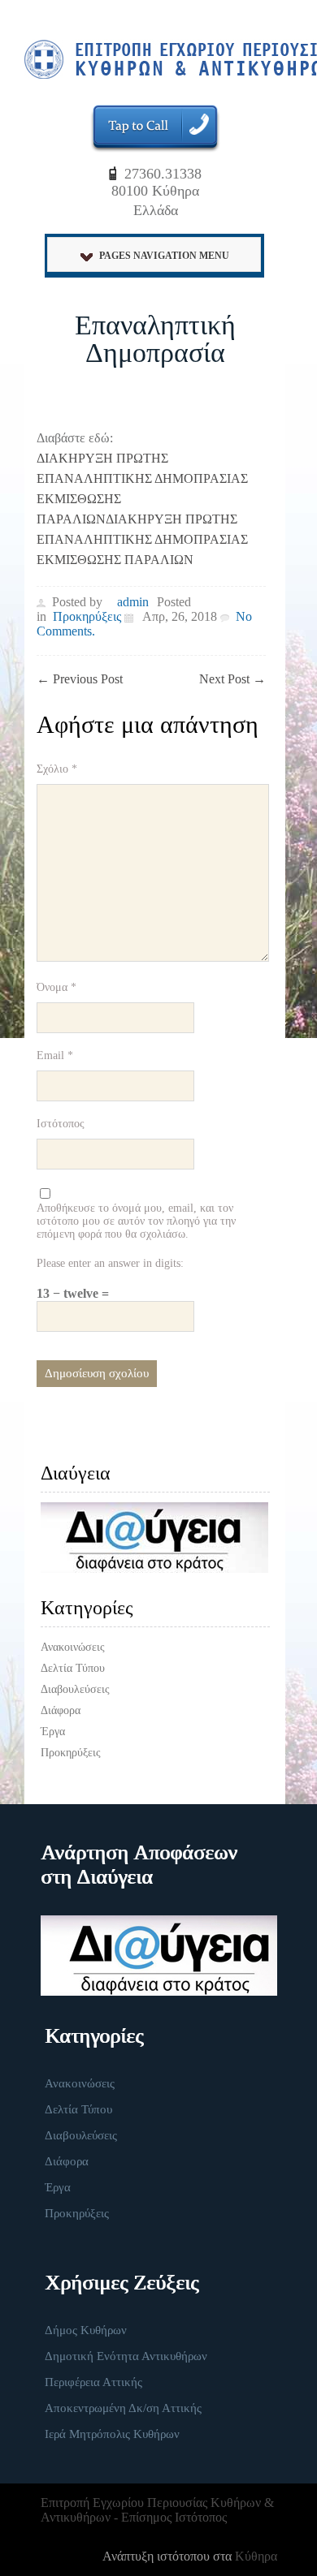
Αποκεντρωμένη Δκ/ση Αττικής (123, 2408)
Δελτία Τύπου (73, 1668)
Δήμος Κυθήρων (86, 2330)
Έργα (53, 1732)
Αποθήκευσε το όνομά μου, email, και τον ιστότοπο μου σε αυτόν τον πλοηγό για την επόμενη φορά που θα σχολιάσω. (136, 1221)
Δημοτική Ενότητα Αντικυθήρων (126, 2356)
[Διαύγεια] (155, 1538)
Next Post (232, 679)
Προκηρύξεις (87, 616)
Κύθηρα (256, 2556)
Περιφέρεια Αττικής (93, 2382)
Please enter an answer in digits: (110, 1263)
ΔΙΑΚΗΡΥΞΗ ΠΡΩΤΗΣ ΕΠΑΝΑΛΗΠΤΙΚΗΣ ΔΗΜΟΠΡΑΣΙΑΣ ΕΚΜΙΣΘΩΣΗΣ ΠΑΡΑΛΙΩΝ (142, 539)
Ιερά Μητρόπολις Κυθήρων (112, 2434)
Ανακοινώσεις (73, 1647)
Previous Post (80, 679)
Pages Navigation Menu (164, 256)
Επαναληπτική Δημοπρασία (155, 339)
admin (133, 602)
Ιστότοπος (61, 1124)
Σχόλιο (57, 769)
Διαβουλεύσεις (75, 1689)
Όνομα (56, 987)
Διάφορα (61, 1710)
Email (55, 1055)
